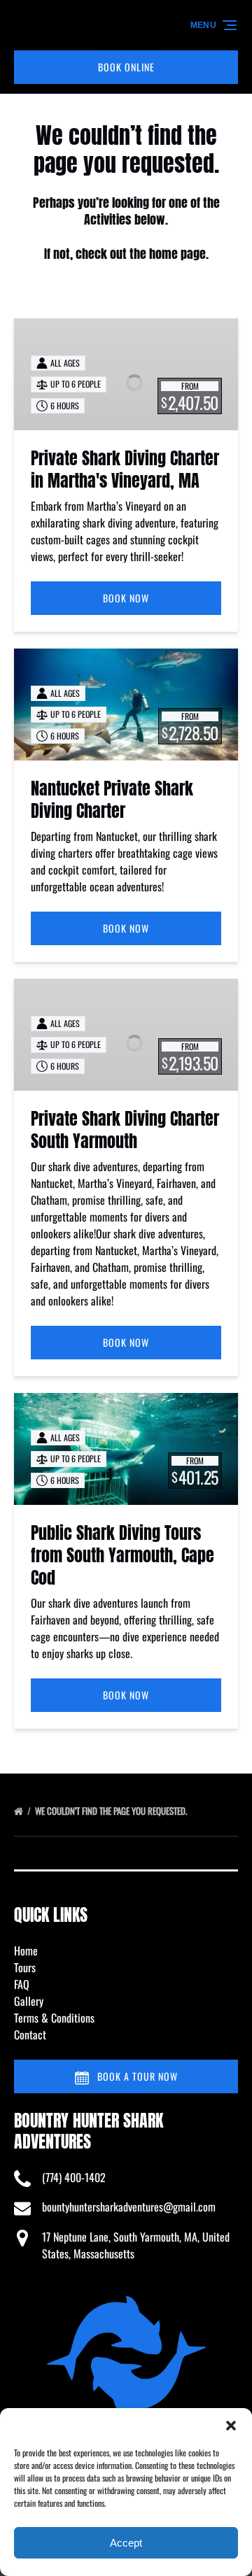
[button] (231, 2426)
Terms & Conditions (54, 2018)
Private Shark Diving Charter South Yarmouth (125, 1130)
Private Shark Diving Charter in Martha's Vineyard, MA (125, 469)
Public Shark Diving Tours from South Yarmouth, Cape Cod (122, 1555)
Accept (126, 2543)
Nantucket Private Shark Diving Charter (112, 800)
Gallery (29, 2001)
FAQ (22, 1984)
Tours (25, 1967)
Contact (30, 2034)
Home (26, 1951)
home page (177, 254)
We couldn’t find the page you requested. (112, 1811)
